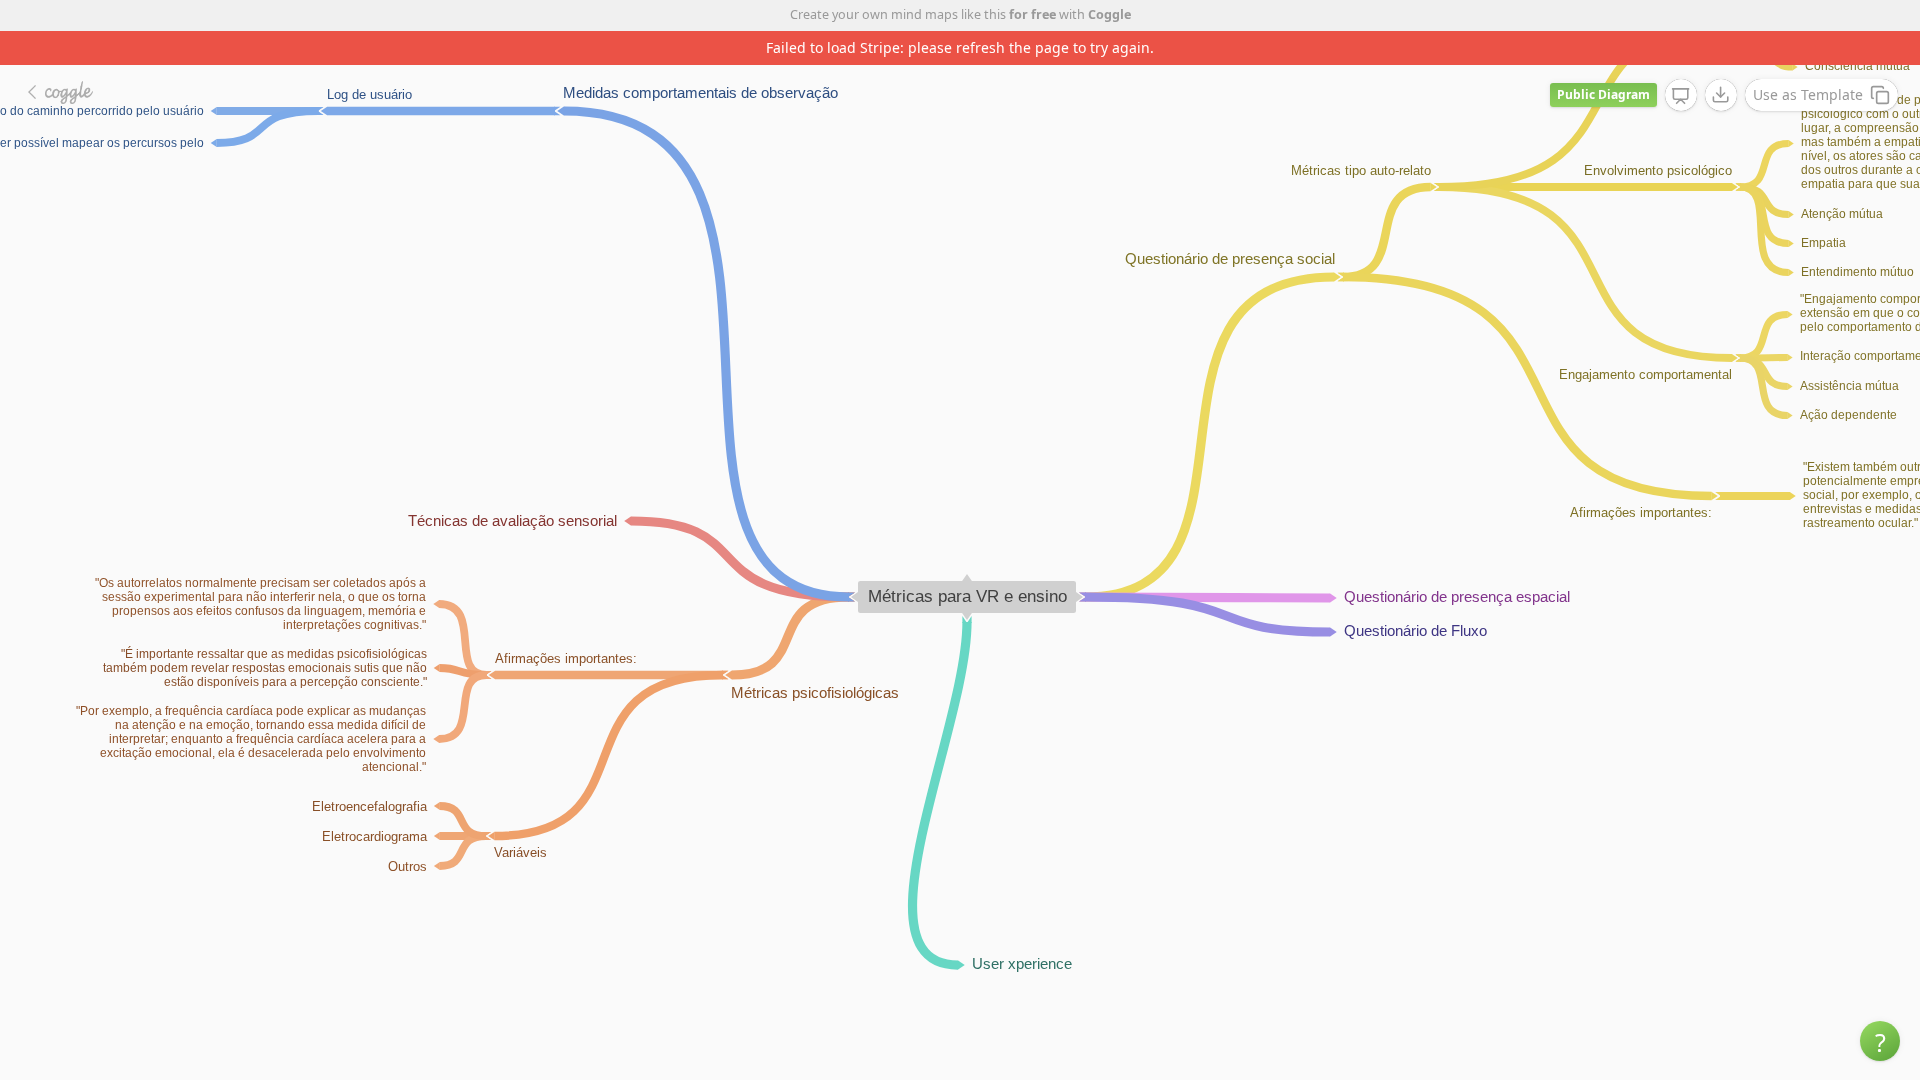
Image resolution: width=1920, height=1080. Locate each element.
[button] (1880, 1041)
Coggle (1109, 14)
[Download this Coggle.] (1721, 95)
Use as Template (1808, 94)
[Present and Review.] (1681, 96)
